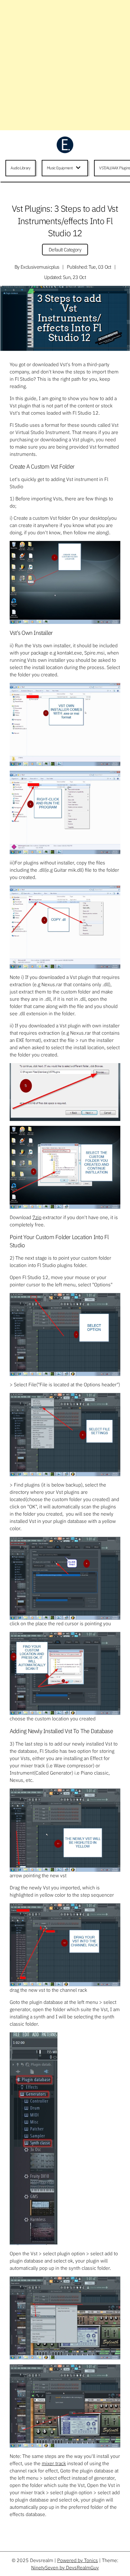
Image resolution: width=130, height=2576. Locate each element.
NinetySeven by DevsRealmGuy (65, 2568)
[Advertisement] (65, 65)
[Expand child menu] (79, 168)
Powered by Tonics (78, 2560)
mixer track (54, 2463)
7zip (37, 1217)
